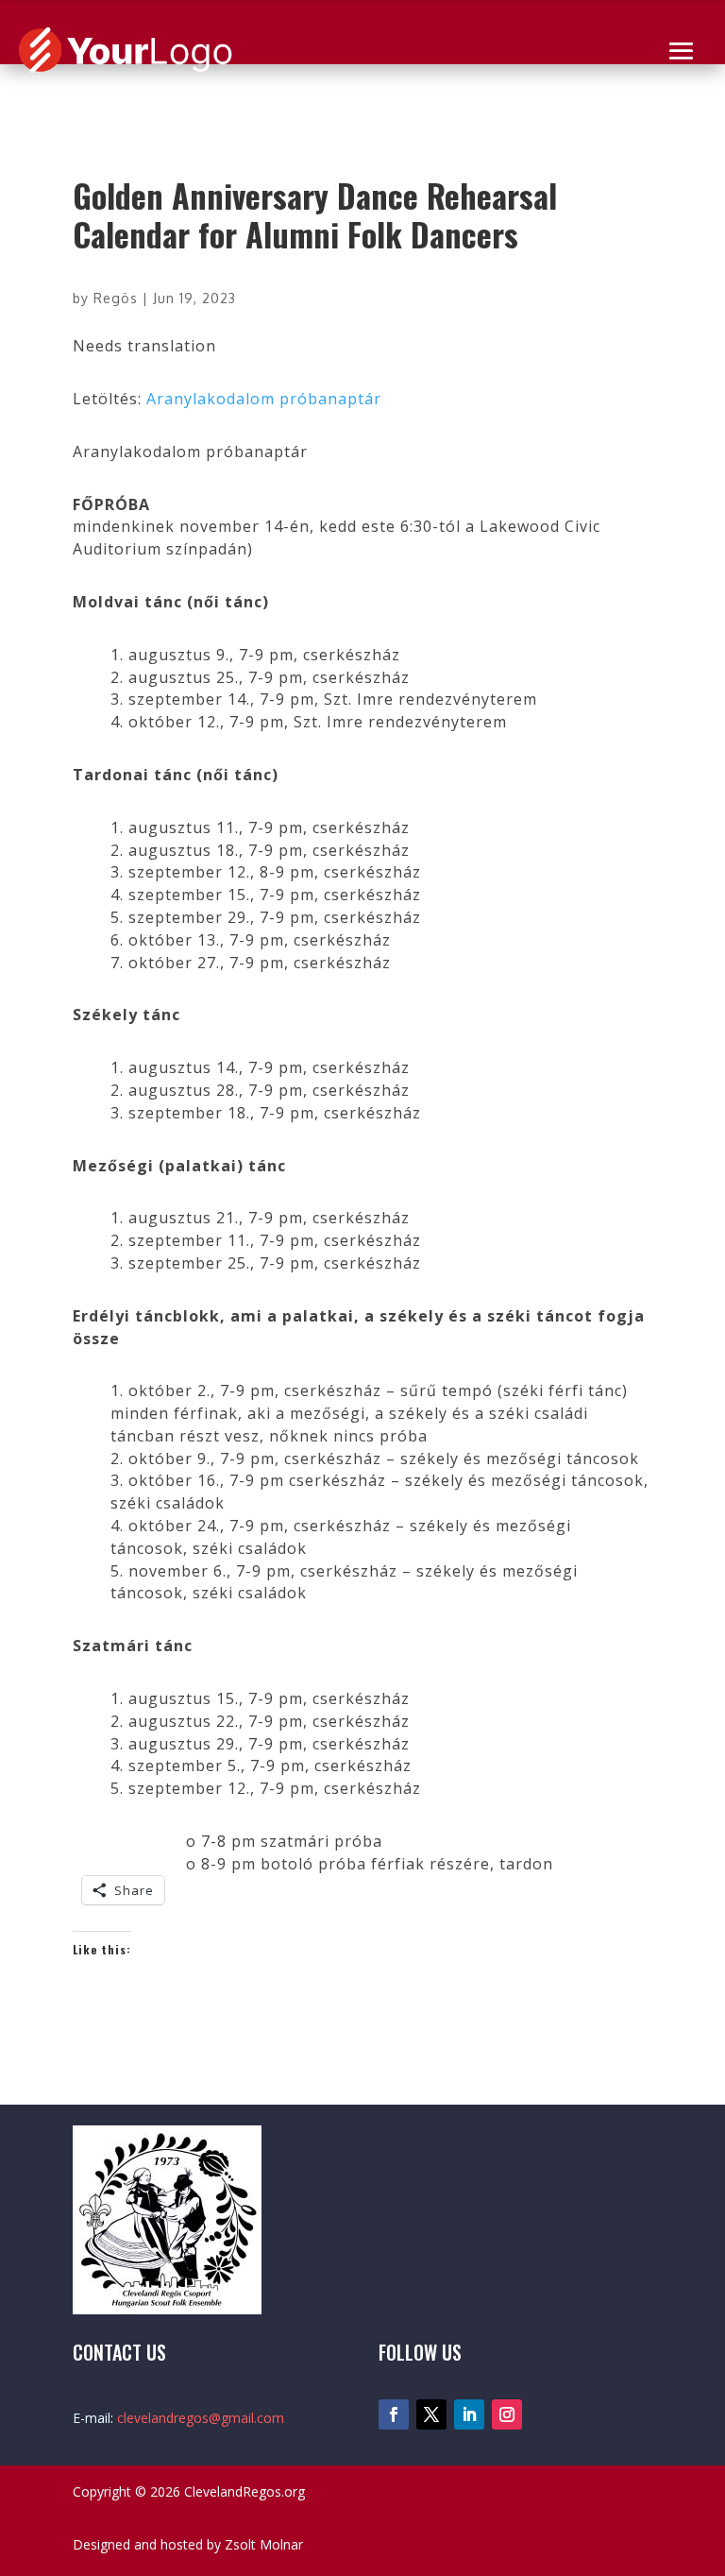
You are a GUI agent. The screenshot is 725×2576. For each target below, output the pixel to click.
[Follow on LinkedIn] (469, 2414)
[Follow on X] (431, 2414)
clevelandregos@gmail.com (201, 2418)
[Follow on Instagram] (507, 2414)
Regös (116, 298)
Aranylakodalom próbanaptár (264, 399)
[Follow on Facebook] (394, 2414)
